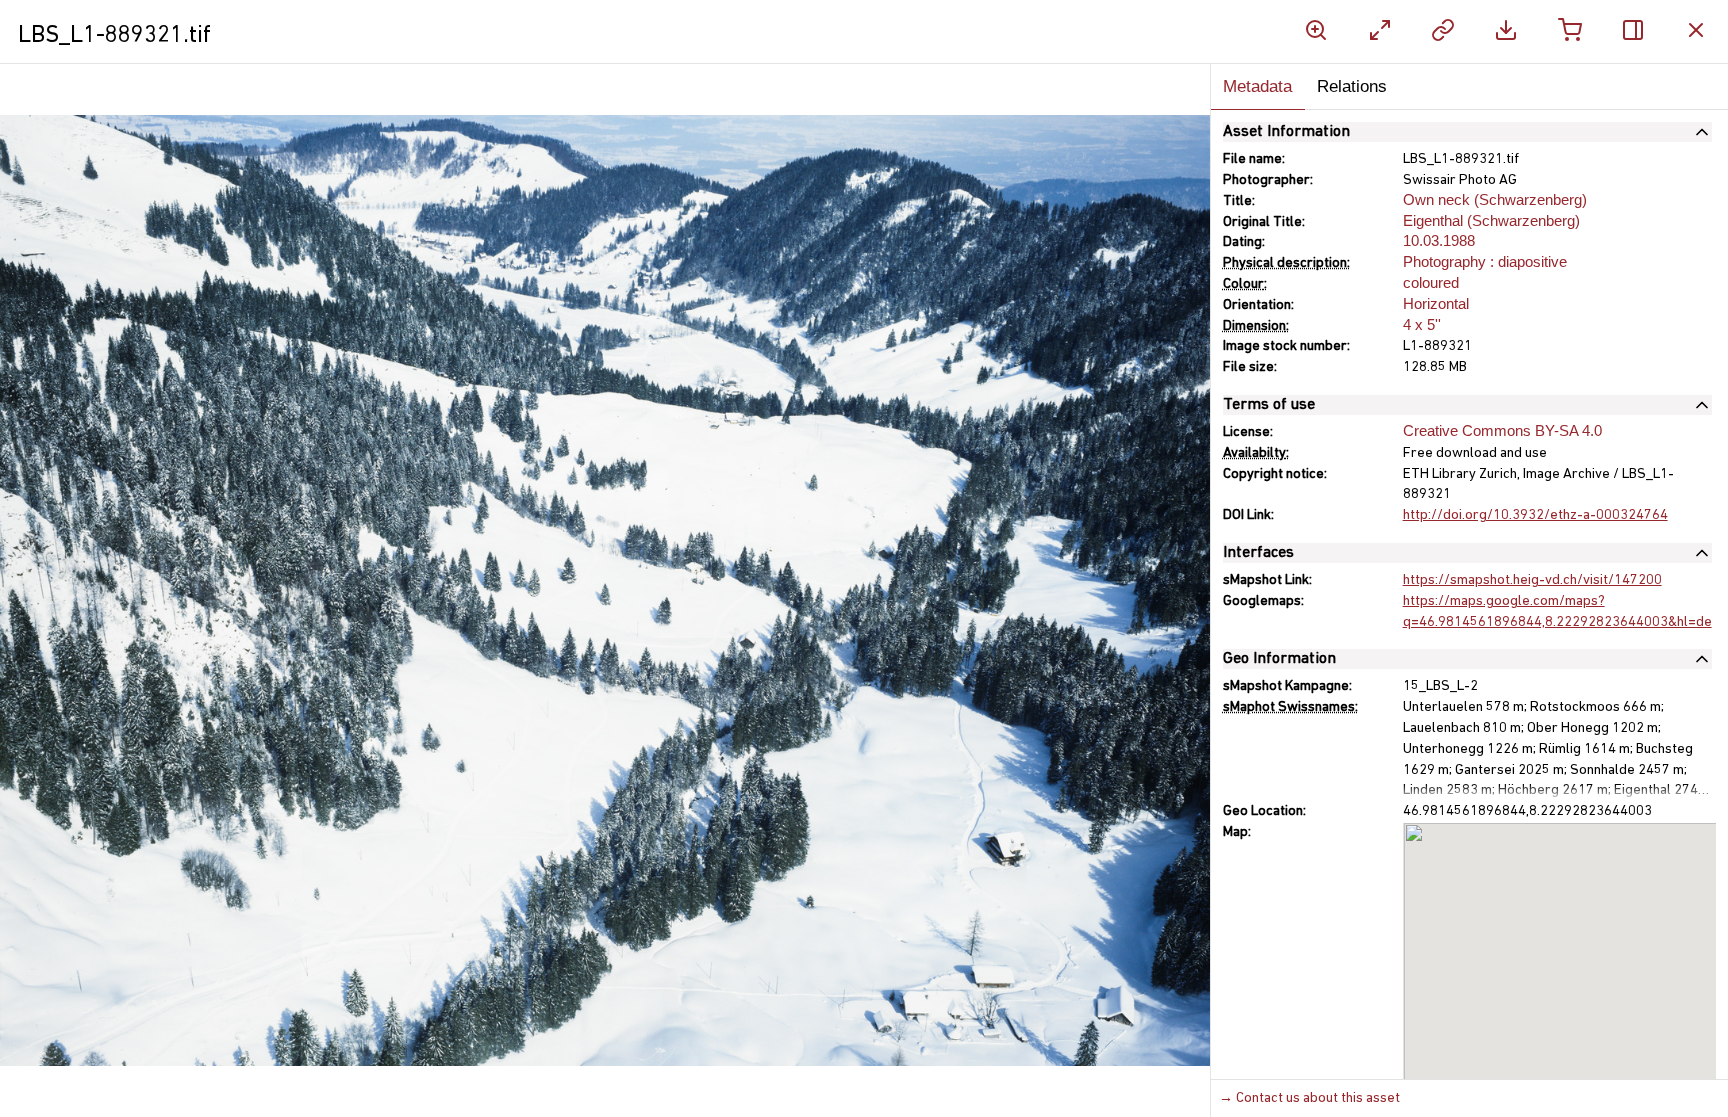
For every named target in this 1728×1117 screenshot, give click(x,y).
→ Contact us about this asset (1309, 1098)
